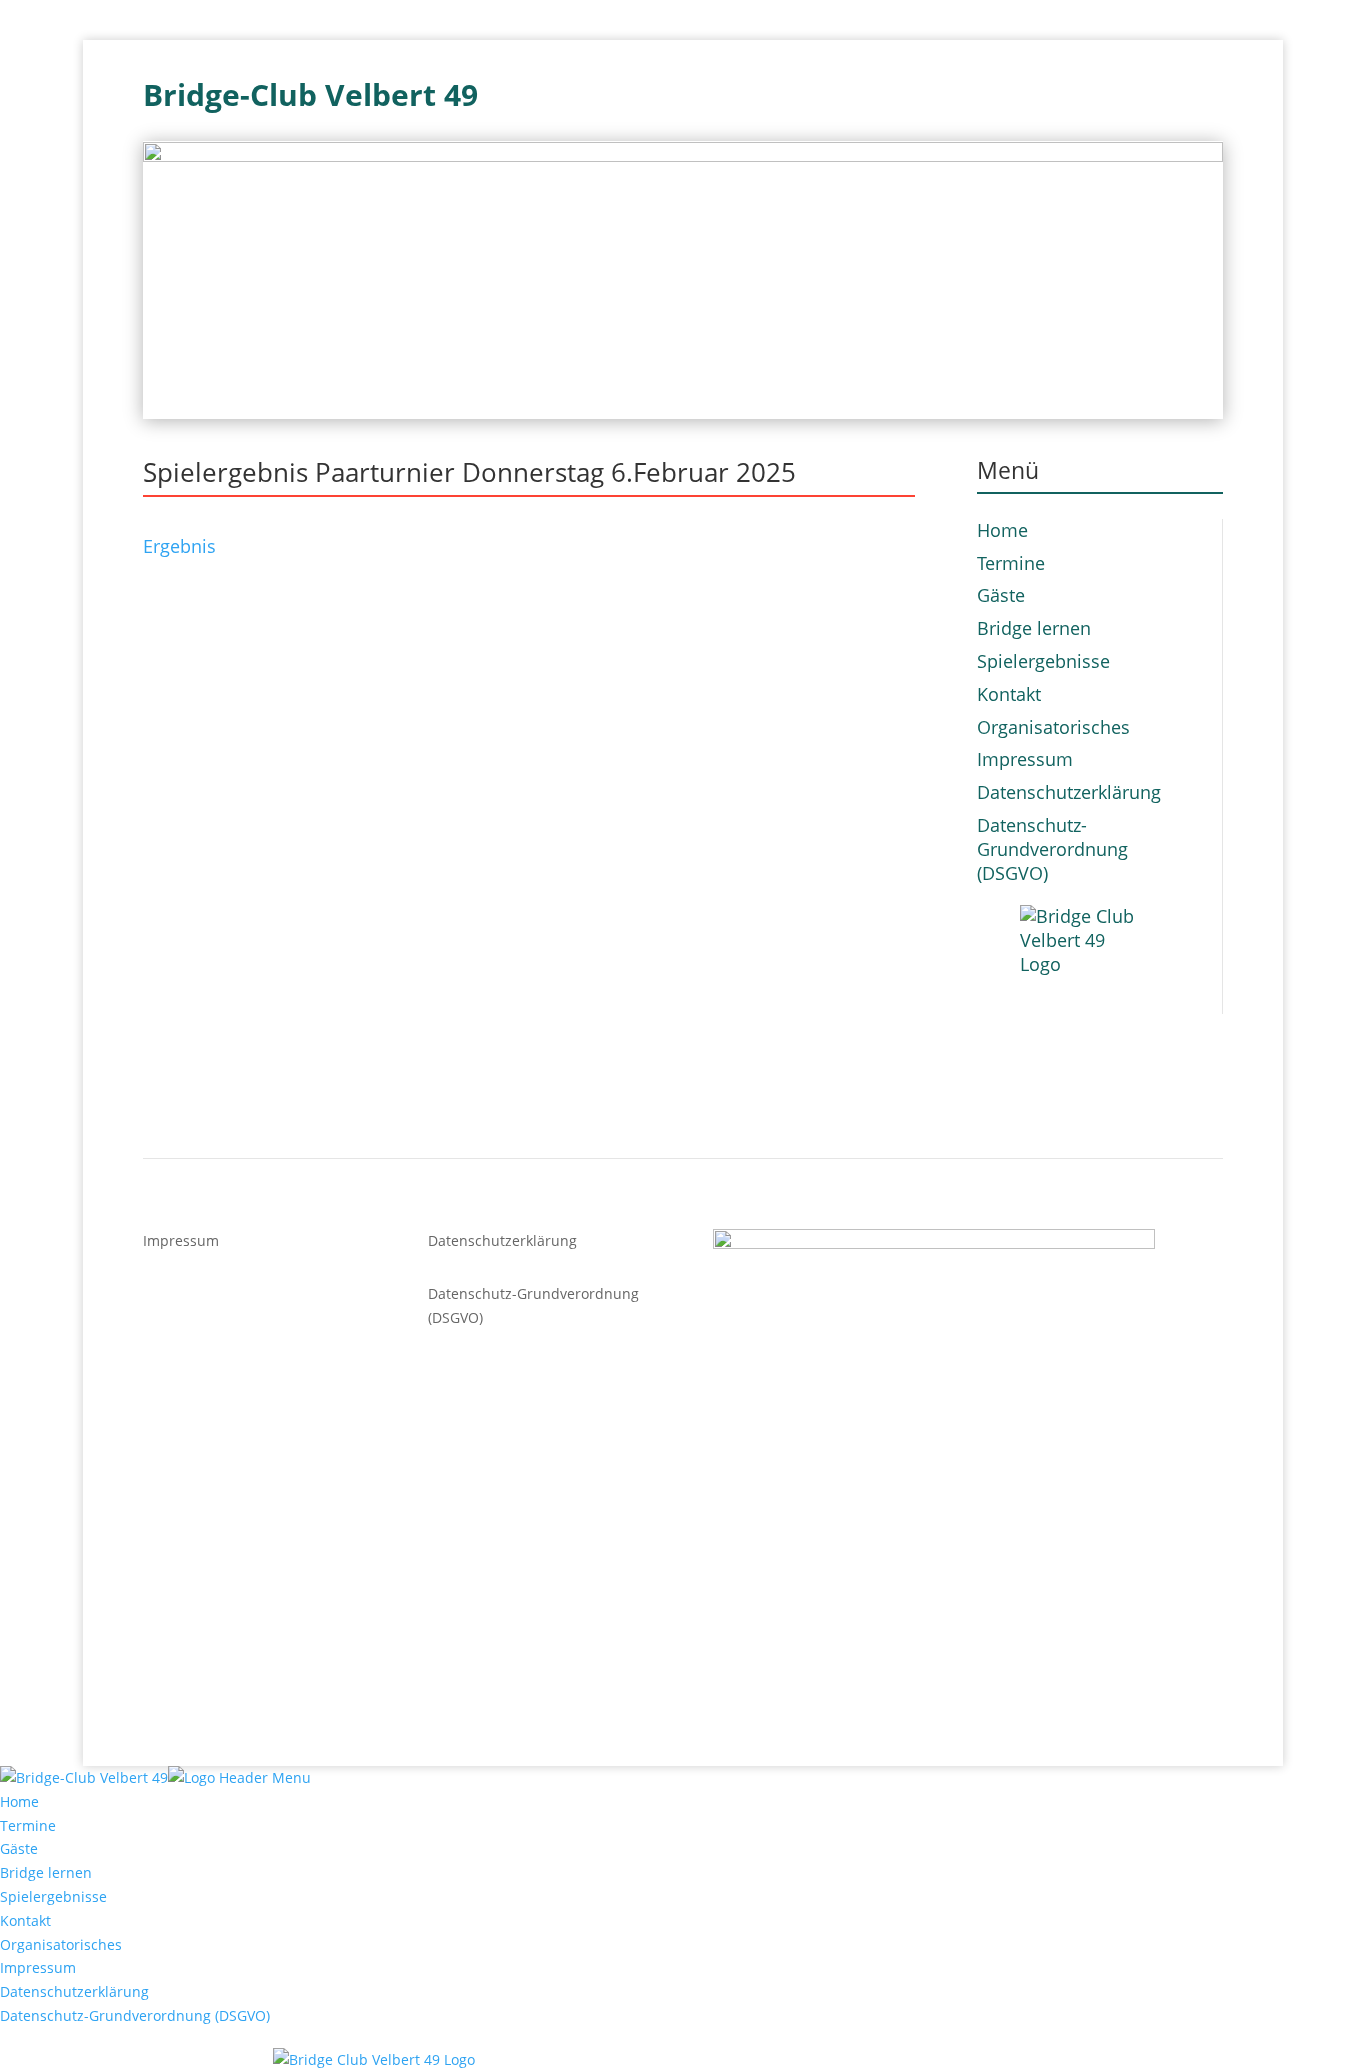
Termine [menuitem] (28, 1825)
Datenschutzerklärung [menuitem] (74, 1991)
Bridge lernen (1034, 628)
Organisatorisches (1053, 727)
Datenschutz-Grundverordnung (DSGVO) (1052, 849)
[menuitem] (683, 2060)
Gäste (1001, 595)
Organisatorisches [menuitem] (61, 1944)
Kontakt (1009, 694)
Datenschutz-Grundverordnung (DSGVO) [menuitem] (135, 2015)
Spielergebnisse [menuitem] (53, 1896)
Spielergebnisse (1043, 661)
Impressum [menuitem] (38, 1967)
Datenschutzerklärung (1069, 792)
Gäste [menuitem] (19, 1848)
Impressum (1025, 759)
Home (1002, 530)
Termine (1011, 563)
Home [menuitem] (19, 1801)
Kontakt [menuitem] (25, 1920)
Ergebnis (179, 546)
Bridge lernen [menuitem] (46, 1872)
